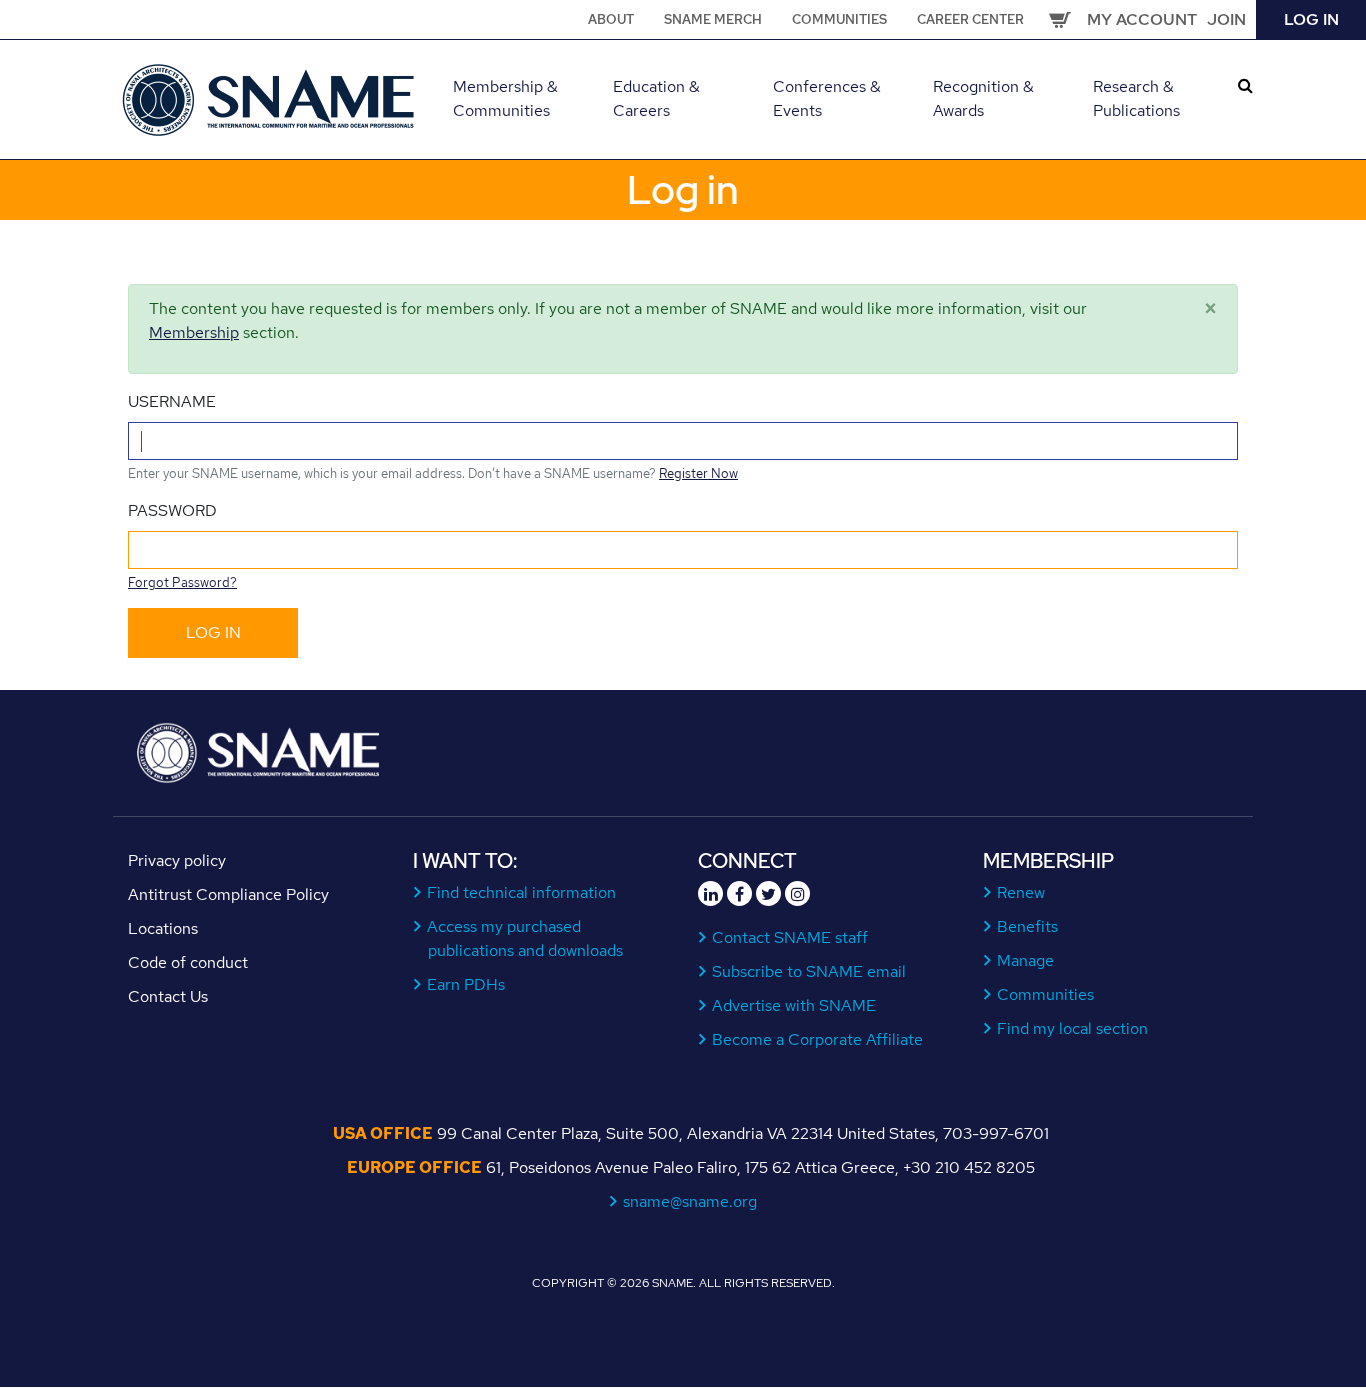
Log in (1311, 19)
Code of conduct (188, 962)
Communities (839, 19)
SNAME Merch (713, 19)
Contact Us (168, 996)
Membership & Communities (505, 98)
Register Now (698, 473)
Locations (163, 928)
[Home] (270, 97)
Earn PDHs (466, 984)
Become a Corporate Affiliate (818, 1039)
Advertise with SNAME (794, 1005)
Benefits (1028, 926)
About (611, 19)
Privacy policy (177, 860)
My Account (1142, 19)
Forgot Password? (182, 582)
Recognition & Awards (983, 98)
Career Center (970, 19)
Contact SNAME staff (790, 937)
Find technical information (522, 892)
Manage (1026, 960)
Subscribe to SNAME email (809, 971)
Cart (1060, 20)
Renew (1021, 892)
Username (172, 401)
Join (1226, 19)
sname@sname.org (690, 1201)
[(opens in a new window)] (710, 893)
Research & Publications (1136, 98)
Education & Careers (656, 98)
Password (172, 510)
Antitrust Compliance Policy (228, 894)
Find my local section (1073, 1028)
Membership (194, 332)
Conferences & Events (827, 98)
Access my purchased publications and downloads (525, 938)
